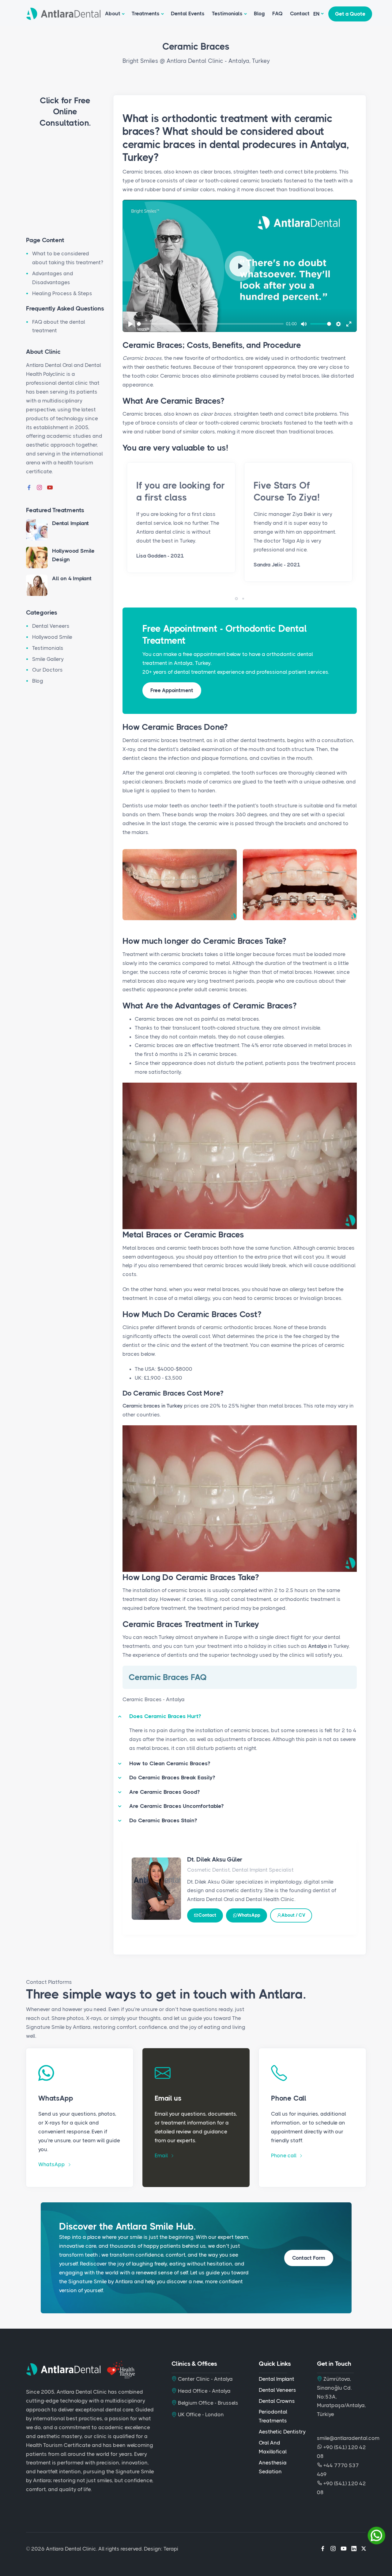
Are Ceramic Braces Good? (164, 1792)
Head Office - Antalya (204, 2391)
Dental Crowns (277, 2401)
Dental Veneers (51, 626)
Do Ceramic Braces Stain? (163, 1820)
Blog (259, 13)
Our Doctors (47, 670)
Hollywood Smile (52, 637)
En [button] (317, 14)
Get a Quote (350, 14)
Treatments (146, 13)
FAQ (277, 13)
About (113, 13)
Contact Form (309, 2258)
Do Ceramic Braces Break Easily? (172, 1778)
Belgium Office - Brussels (207, 2403)
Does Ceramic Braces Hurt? (165, 1716)
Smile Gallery (48, 659)
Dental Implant (70, 523)
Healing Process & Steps (62, 293)
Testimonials (227, 13)
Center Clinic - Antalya (205, 2379)
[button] (236, 599)
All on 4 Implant (72, 578)
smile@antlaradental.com (348, 2438)
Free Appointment (172, 690)
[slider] (210, 324)
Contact (300, 13)
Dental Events (188, 13)
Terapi (171, 2549)
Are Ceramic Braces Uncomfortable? (176, 1806)
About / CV (293, 1915)
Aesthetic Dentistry (282, 2432)
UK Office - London (200, 2414)
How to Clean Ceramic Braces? (170, 1763)
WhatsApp (249, 1915)
